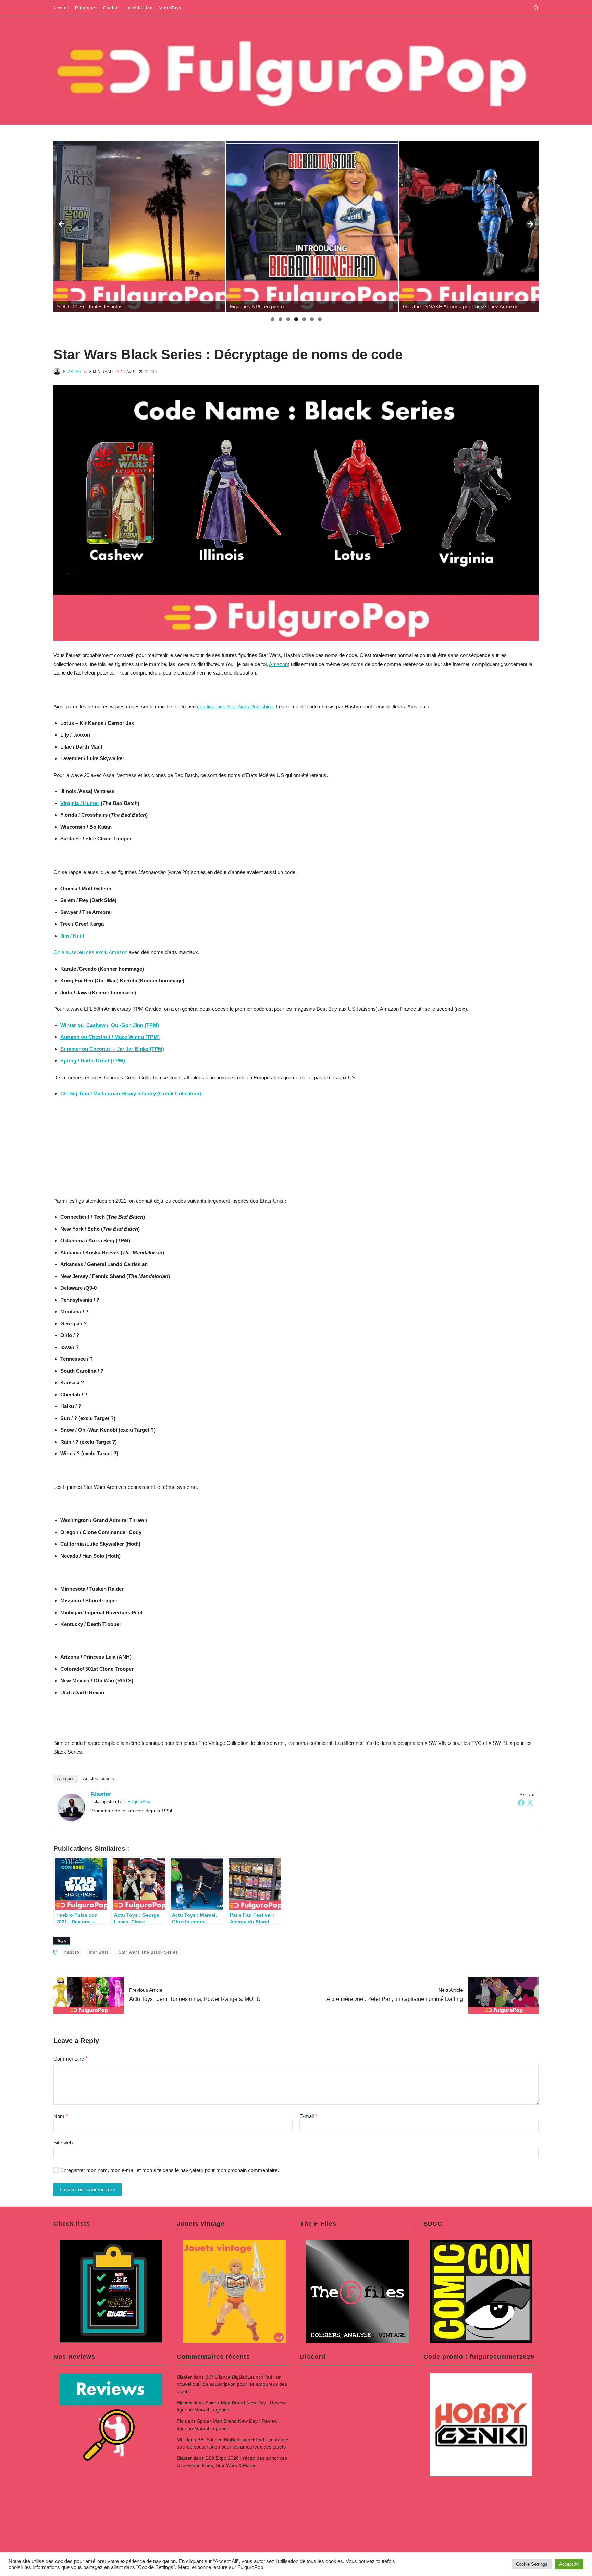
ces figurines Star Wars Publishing (235, 707)
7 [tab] (320, 319)
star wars (99, 1952)
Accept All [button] (569, 2564)
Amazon (278, 664)
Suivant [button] (530, 224)
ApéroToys (170, 8)
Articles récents (98, 1779)
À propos (66, 1779)
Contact (112, 8)
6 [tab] (312, 319)
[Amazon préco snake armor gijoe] (312, 226)
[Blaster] (71, 1807)
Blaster (72, 372)
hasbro (72, 1952)
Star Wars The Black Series (148, 1952)
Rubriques (86, 8)
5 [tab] (304, 319)
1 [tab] (273, 319)
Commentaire (70, 2059)
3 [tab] (288, 319)
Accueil (61, 8)
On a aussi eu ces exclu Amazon (90, 952)
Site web (63, 2143)
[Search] (536, 8)
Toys (61, 1941)
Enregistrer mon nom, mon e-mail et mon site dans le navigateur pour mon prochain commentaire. (170, 2170)
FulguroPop (139, 1802)
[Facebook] (521, 1802)
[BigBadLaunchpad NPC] (139, 226)
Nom (61, 2116)
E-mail (308, 2116)
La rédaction (139, 8)
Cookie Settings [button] (532, 2564)
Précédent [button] (62, 224)
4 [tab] (296, 319)
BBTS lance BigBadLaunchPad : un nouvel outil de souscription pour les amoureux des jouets (232, 2384)
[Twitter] (530, 1802)
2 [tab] (280, 319)
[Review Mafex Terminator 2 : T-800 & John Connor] (485, 226)
